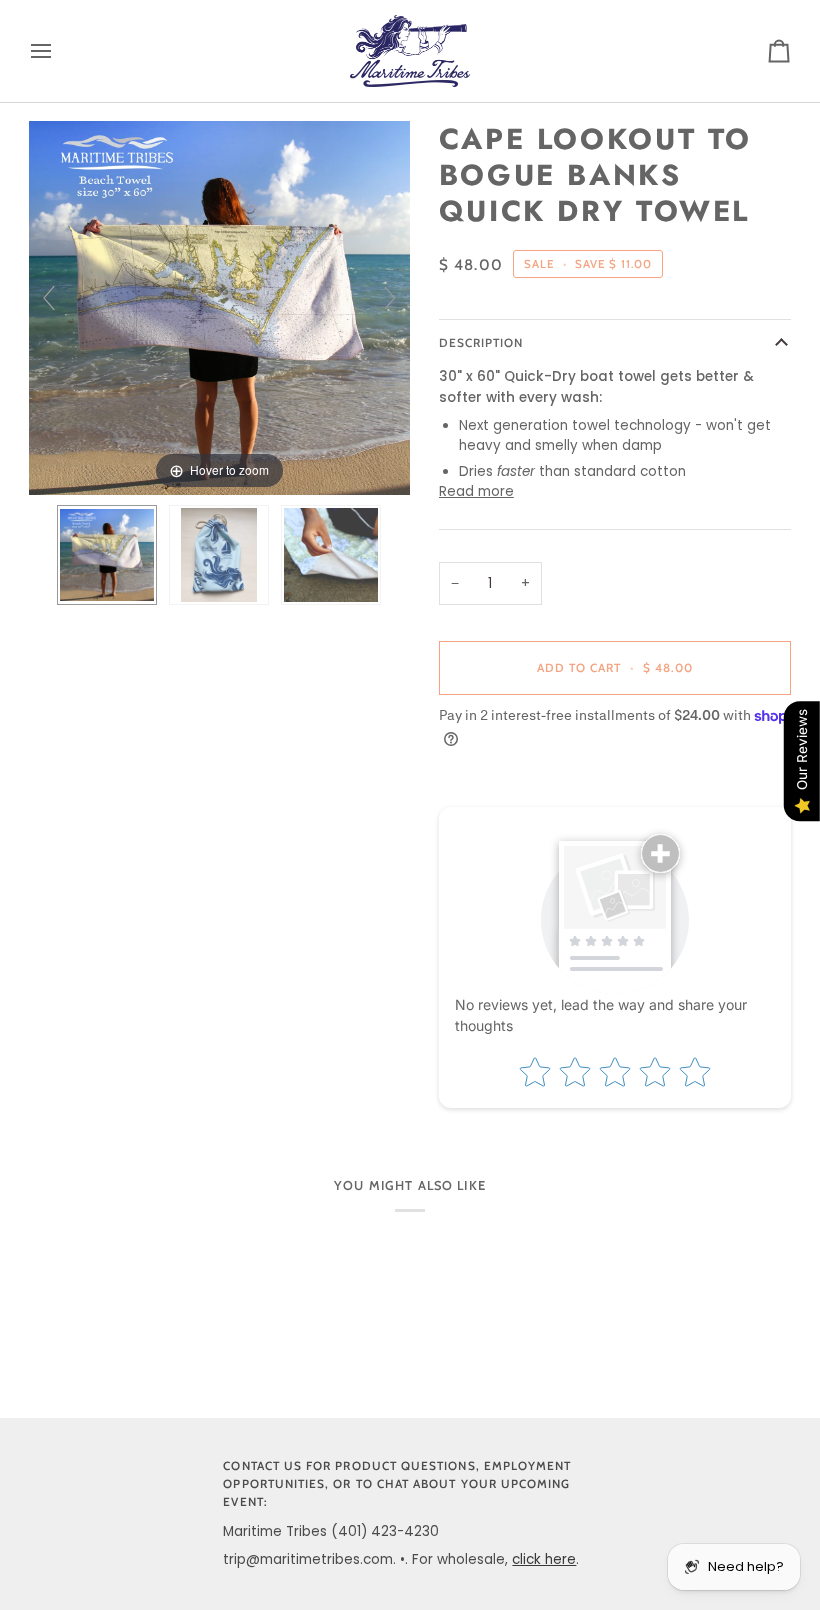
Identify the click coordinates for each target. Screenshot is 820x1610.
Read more (476, 491)
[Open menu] (59, 51)
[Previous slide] (49, 298)
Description (481, 343)
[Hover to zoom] (219, 306)
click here (544, 1559)
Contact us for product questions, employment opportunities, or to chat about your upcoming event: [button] (397, 1484)
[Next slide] (390, 298)
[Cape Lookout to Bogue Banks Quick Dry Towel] (107, 555)
